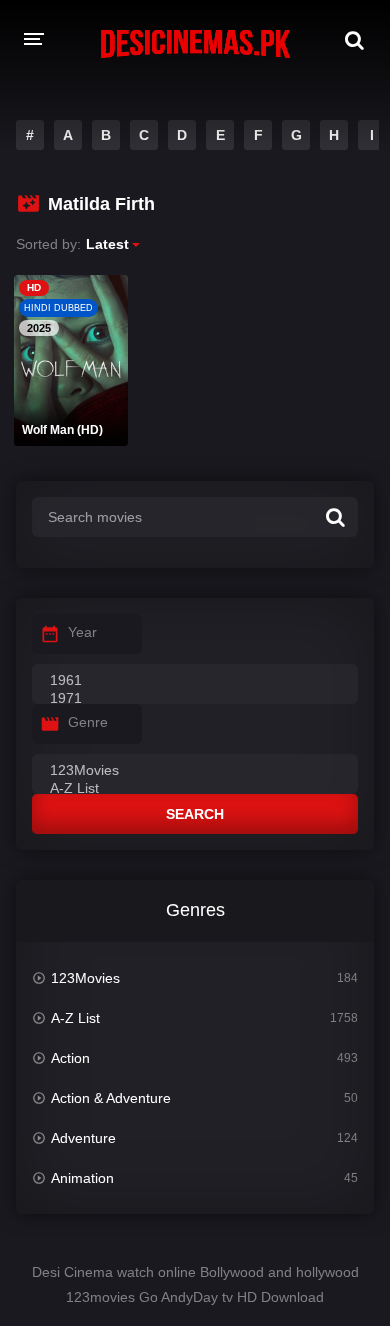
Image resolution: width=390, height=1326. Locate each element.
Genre (88, 722)
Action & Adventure (111, 1098)
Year (82, 632)
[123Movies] (195, 771)
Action (70, 1058)
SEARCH (195, 814)
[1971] (195, 699)
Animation (82, 1178)
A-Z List (75, 1018)
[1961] (195, 681)
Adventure (83, 1138)
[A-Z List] (195, 789)
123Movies (85, 978)
